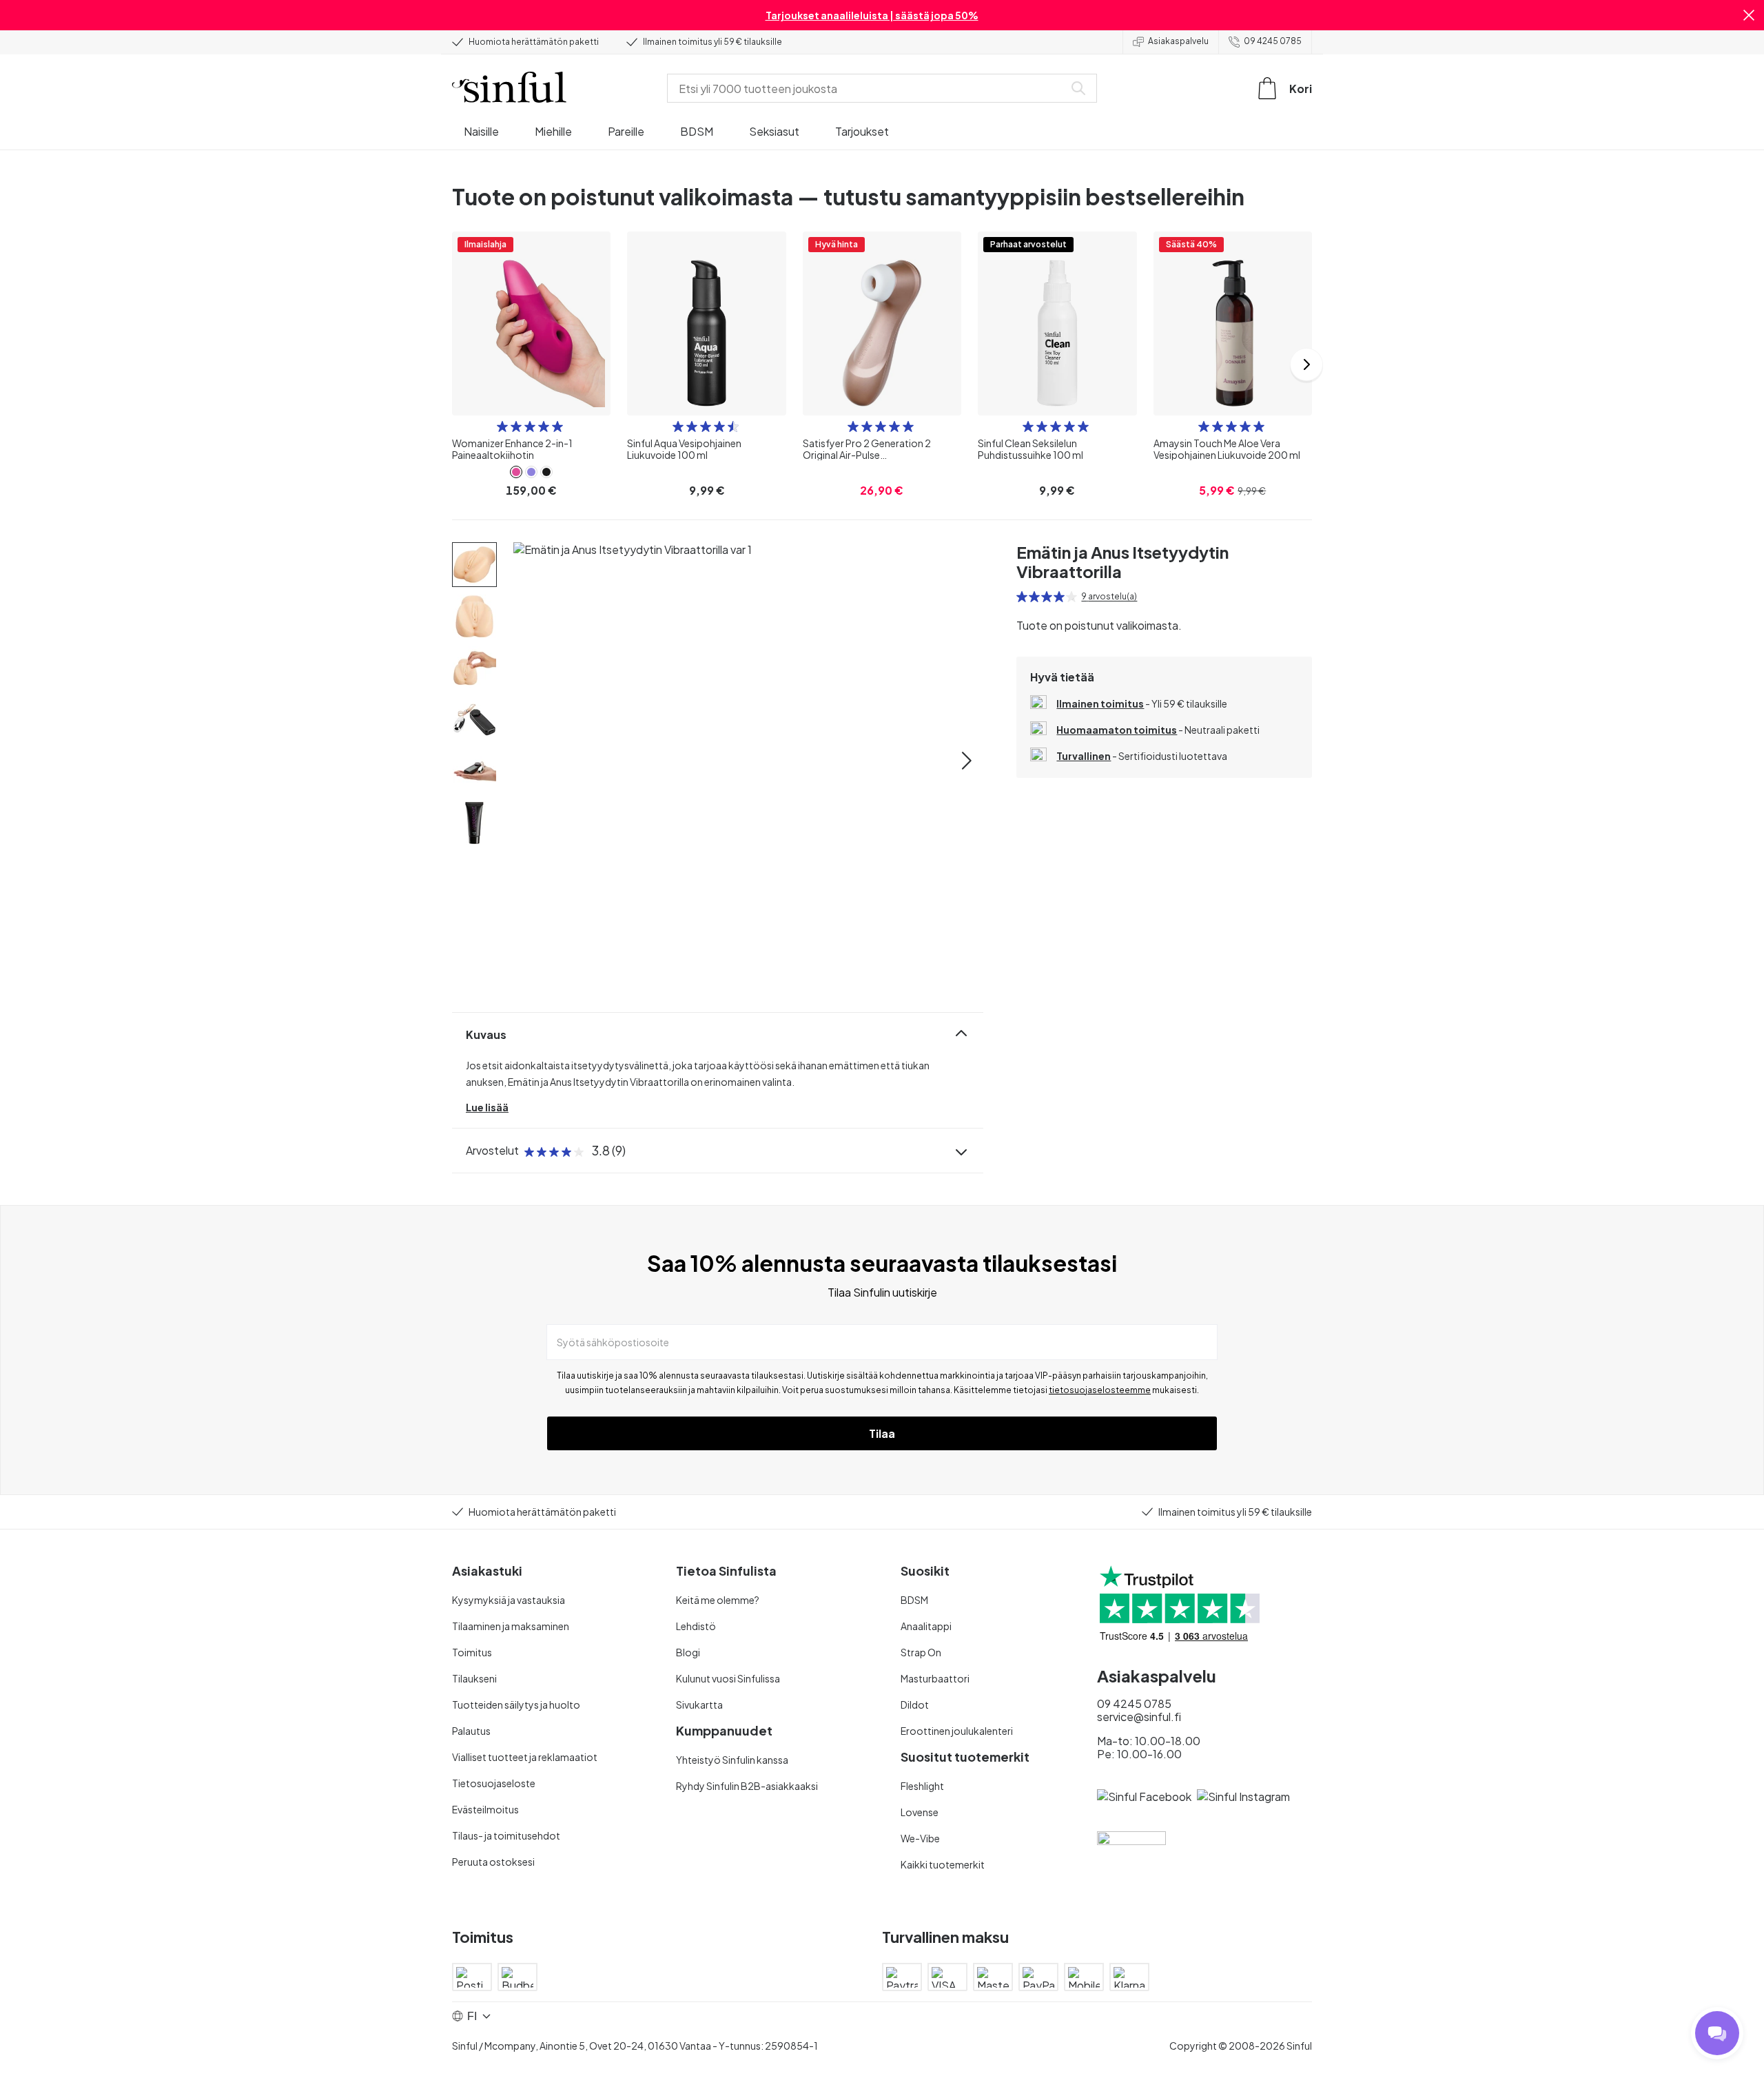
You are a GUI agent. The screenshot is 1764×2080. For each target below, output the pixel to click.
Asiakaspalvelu (1178, 41)
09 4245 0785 (1273, 41)
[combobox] (868, 88)
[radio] (502, 426)
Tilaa (882, 1433)
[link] (516, 472)
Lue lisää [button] (487, 1107)
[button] (1749, 15)
